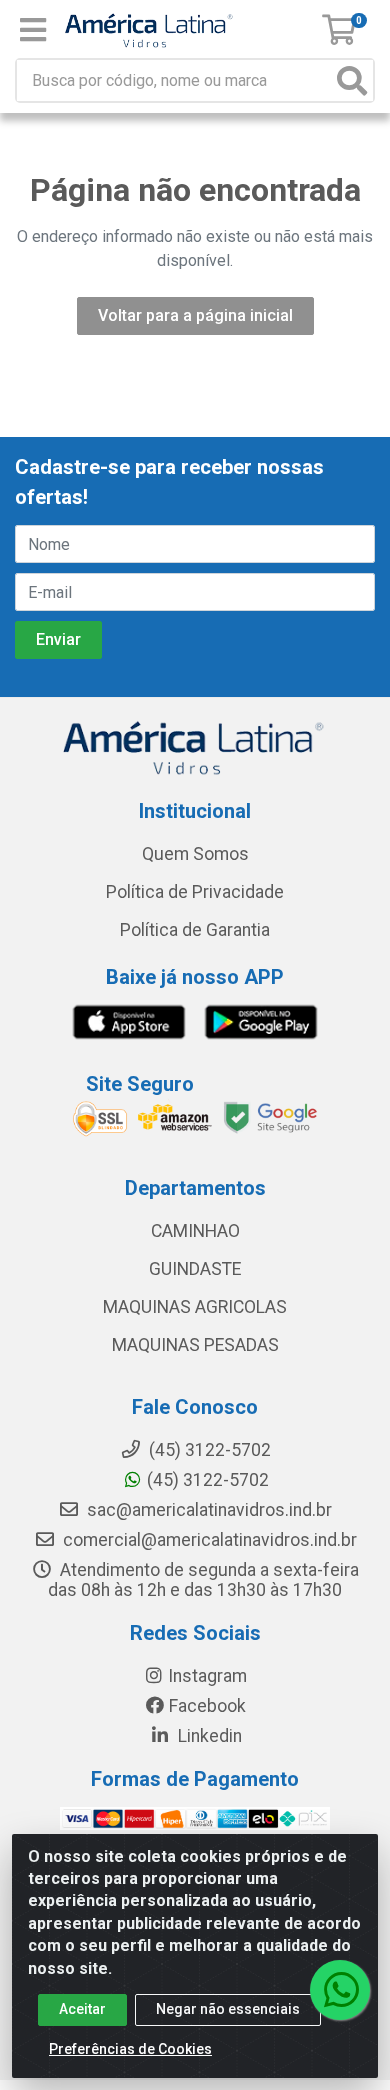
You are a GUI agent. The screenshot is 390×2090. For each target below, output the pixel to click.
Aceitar (82, 2009)
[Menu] (33, 30)
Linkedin (208, 1736)
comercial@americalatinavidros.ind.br (208, 1540)
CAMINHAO (195, 1231)
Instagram (207, 1676)
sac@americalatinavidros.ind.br (207, 1510)
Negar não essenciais (228, 2009)
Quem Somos (195, 854)
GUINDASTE (195, 1269)
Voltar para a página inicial (195, 315)
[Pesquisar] (352, 80)
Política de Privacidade (195, 892)
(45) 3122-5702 (208, 1480)
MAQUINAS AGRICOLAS (195, 1307)
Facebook (207, 1706)
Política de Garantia (195, 930)
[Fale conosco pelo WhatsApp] (340, 1990)
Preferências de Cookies (130, 2049)
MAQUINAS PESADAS (195, 1345)
